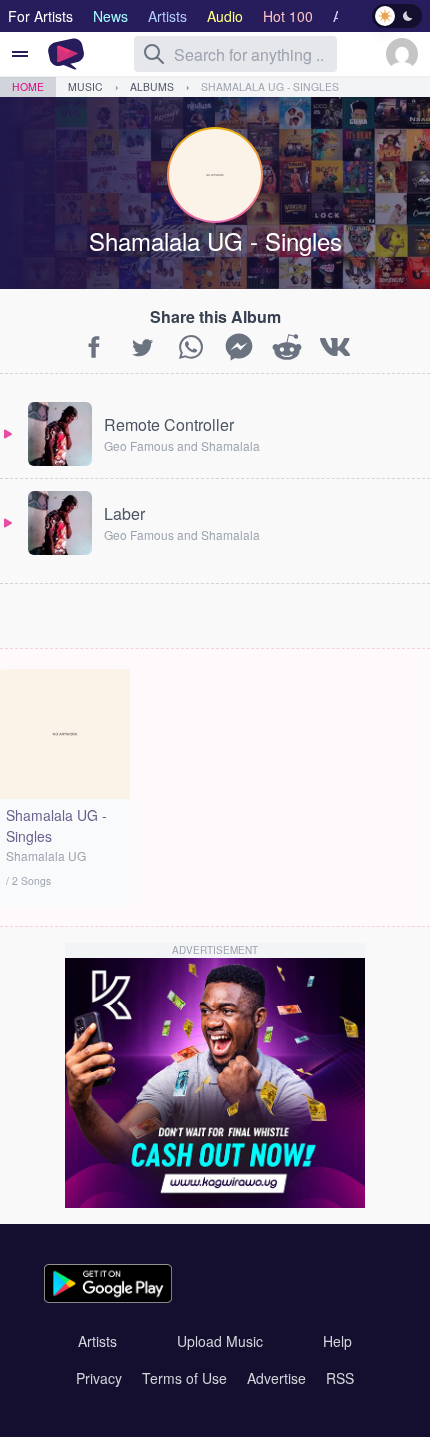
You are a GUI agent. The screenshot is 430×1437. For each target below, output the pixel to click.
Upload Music (220, 1341)
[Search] (154, 54)
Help (337, 1341)
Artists (97, 1341)
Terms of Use (184, 1378)
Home (28, 86)
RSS (340, 1378)
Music (85, 86)
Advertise (276, 1378)
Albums (152, 86)
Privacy (99, 1378)
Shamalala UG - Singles (270, 86)
